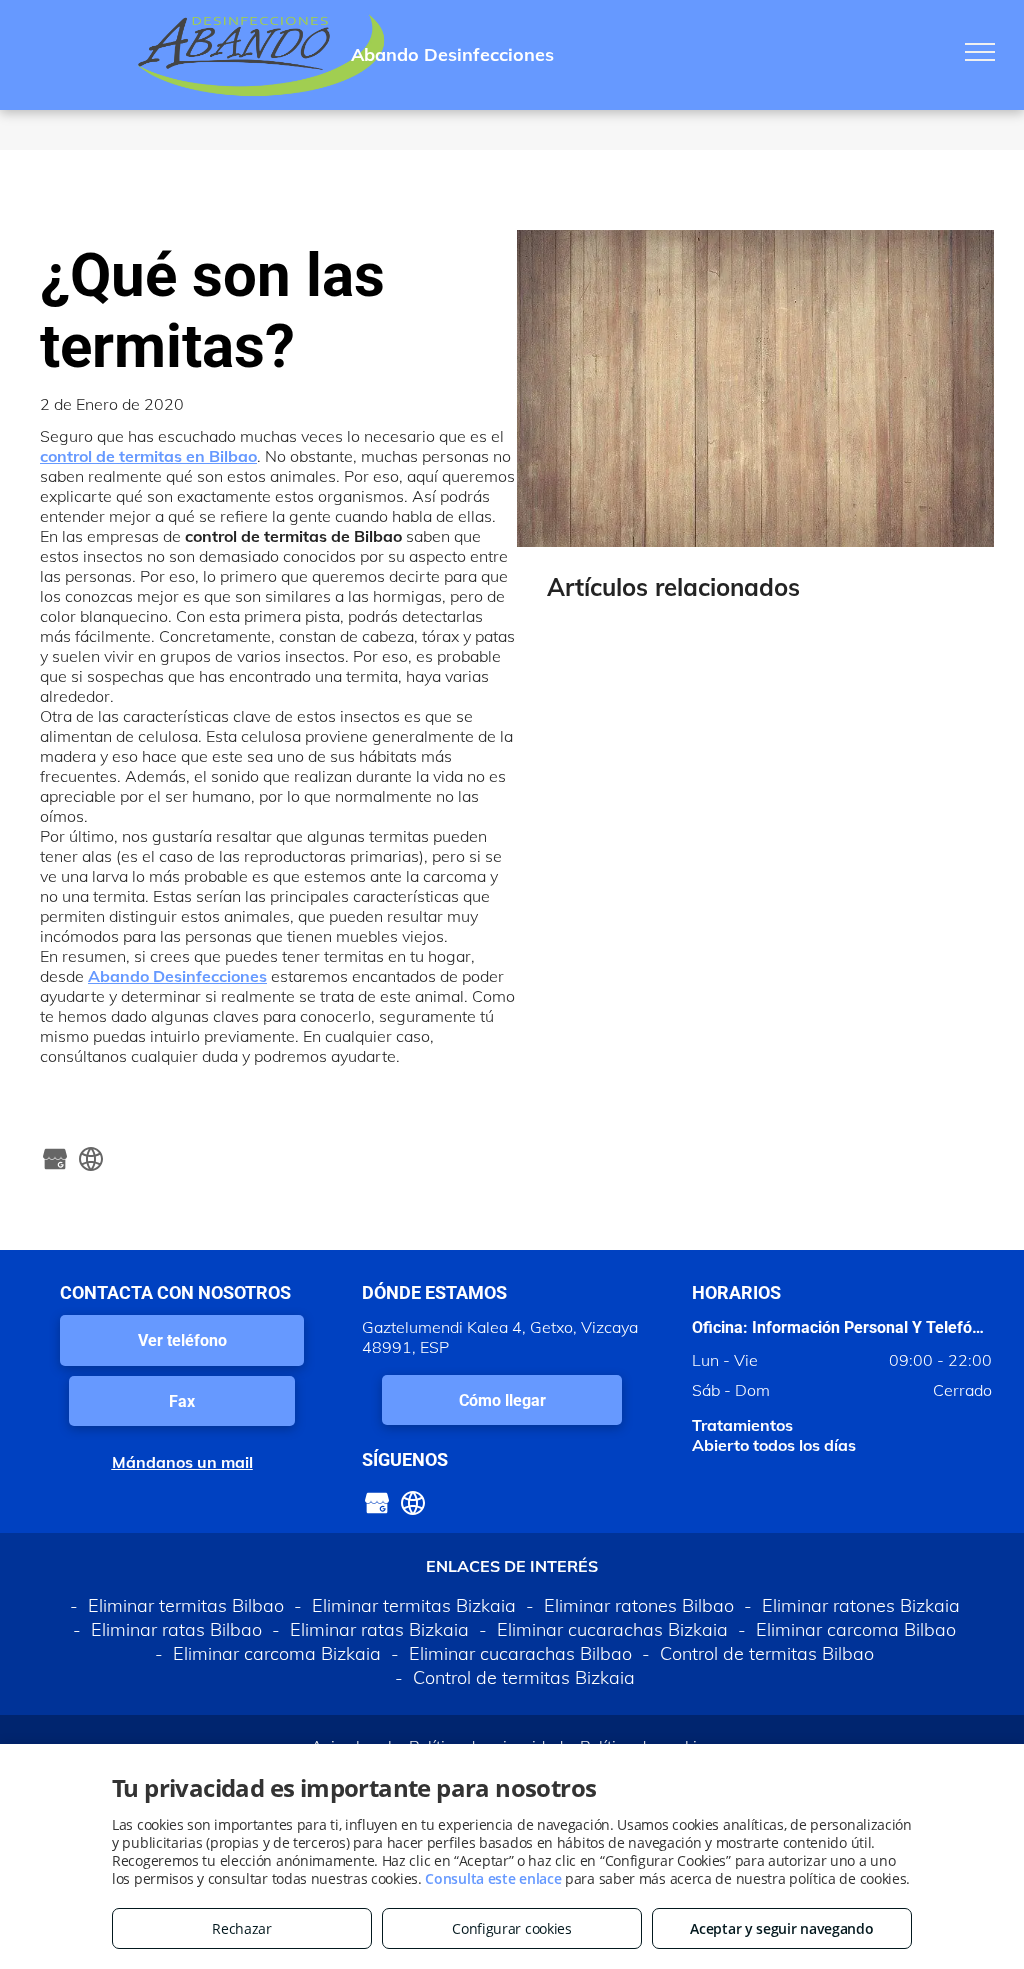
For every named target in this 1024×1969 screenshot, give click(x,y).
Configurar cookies (512, 1928)
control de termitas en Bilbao (148, 456)
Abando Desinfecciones (177, 976)
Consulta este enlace (493, 1878)
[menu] (980, 52)
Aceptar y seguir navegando (781, 1928)
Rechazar (242, 1928)
